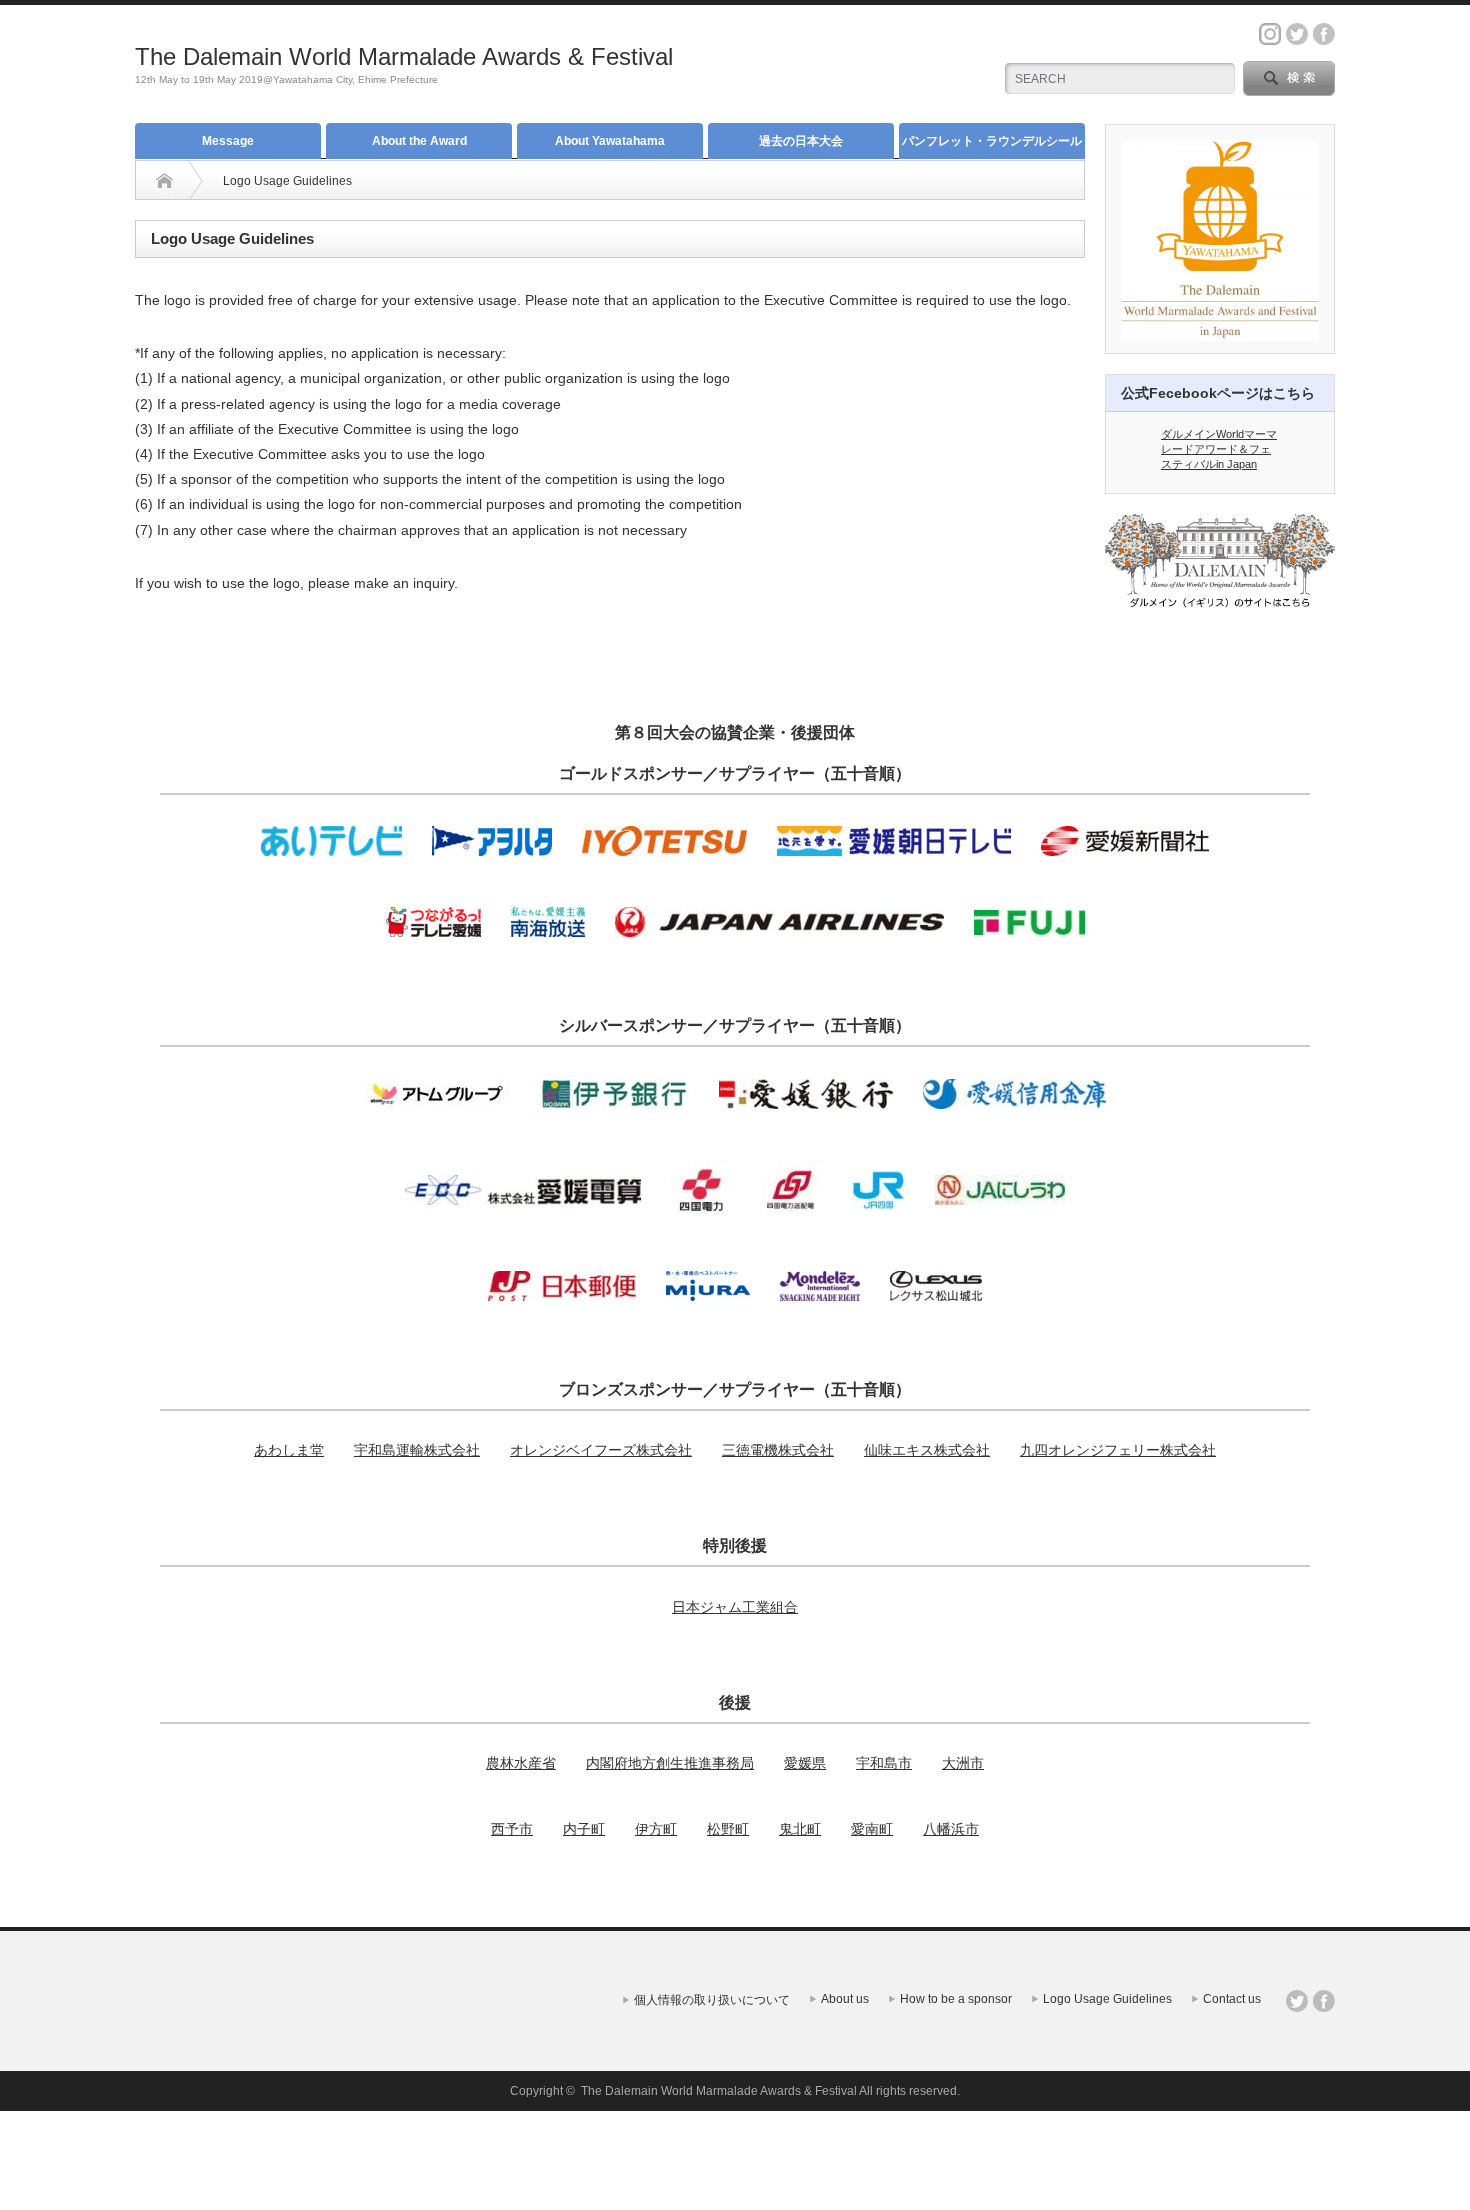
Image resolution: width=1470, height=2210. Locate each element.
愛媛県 (805, 1763)
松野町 (728, 1829)
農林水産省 (521, 1763)
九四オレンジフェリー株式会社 (1118, 1450)
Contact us (1232, 1999)
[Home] (164, 181)
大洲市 (963, 1763)
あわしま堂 (289, 1450)
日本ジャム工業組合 (735, 1607)
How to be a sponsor (956, 1999)
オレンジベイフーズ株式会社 (601, 1450)
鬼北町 (800, 1829)
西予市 (512, 1829)
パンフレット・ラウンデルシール (992, 141)
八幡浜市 (951, 1829)
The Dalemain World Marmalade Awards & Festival (404, 56)
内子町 (584, 1829)
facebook (1324, 34)
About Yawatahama (610, 141)
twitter (1297, 34)
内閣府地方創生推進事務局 (670, 1763)
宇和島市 (884, 1763)
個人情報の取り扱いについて (712, 2000)
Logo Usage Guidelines (1107, 1999)
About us (845, 1999)
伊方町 (656, 1829)
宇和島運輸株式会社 (417, 1450)
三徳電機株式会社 (778, 1450)
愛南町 (872, 1829)
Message (228, 141)
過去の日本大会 (801, 141)
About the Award (419, 141)
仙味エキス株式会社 (927, 1450)
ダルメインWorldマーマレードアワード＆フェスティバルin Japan (1219, 449)
